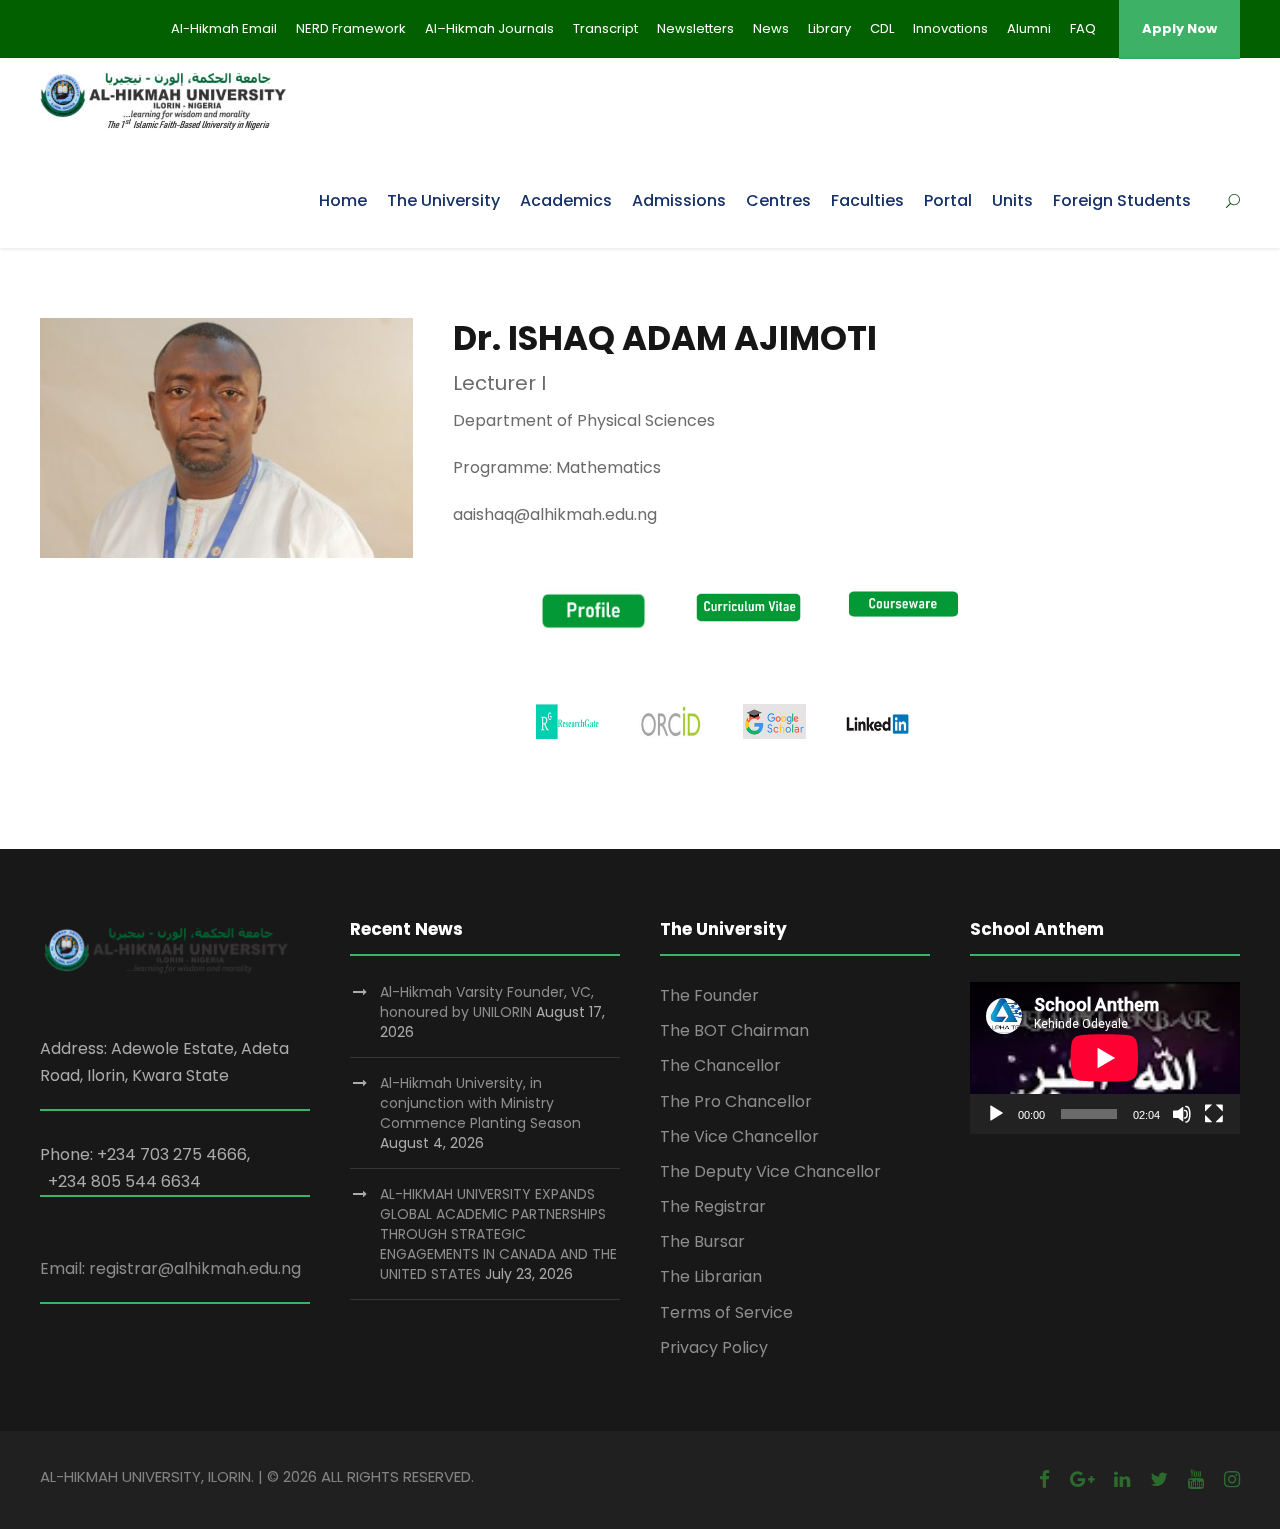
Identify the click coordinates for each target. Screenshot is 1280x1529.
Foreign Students (1122, 200)
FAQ (1083, 28)
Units (1012, 200)
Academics (566, 200)
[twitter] (1159, 1479)
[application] (1105, 1058)
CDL (882, 28)
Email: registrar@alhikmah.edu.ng (170, 1268)
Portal (948, 200)
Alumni (1029, 28)
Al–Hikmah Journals (489, 28)
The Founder (709, 995)
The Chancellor (720, 1065)
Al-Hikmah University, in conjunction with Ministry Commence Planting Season (480, 1103)
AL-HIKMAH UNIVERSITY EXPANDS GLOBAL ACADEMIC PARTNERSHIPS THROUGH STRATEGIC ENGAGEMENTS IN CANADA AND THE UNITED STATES (498, 1234)
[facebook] (1044, 1479)
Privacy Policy (714, 1347)
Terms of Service (726, 1312)
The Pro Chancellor (736, 1101)
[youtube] (1196, 1479)
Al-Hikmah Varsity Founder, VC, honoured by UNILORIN (487, 1002)
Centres (778, 200)
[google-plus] (1082, 1479)
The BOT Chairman (734, 1030)
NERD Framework (351, 28)
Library (829, 28)
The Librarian (711, 1276)
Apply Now (1179, 28)
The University (443, 200)
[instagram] (1232, 1479)
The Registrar (713, 1206)
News (771, 28)
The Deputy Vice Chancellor (770, 1171)
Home (343, 200)
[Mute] (1182, 1114)
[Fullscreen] (1214, 1114)
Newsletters (695, 28)
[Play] (996, 1114)
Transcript (605, 28)
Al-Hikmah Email (224, 28)
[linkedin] (1122, 1479)
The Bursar (702, 1241)
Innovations (950, 28)
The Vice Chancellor (739, 1136)
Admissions (679, 200)
